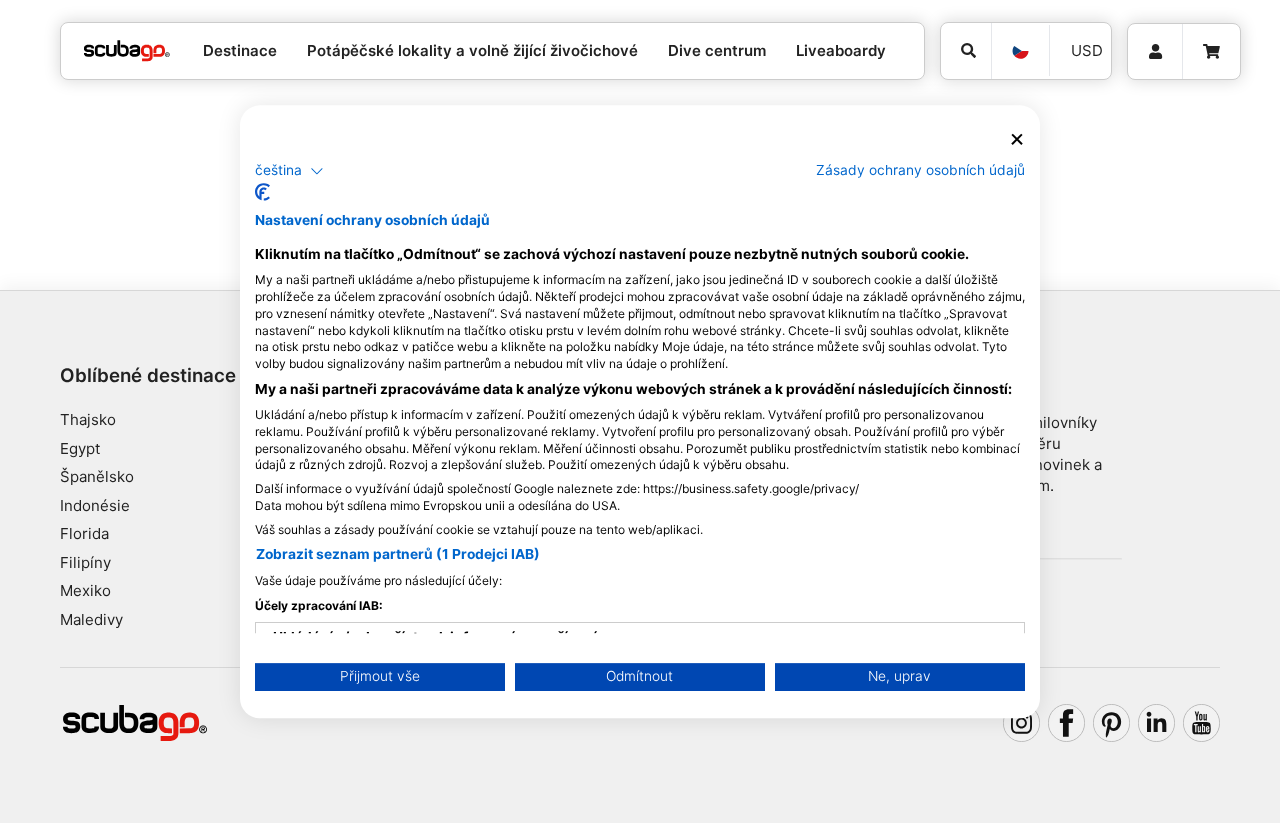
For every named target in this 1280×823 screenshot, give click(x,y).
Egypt (80, 448)
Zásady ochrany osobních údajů (920, 170)
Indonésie (95, 505)
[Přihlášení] (1155, 52)
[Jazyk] (1020, 51)
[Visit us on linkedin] (1157, 723)
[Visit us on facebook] (1067, 723)
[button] (289, 171)
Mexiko (85, 590)
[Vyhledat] (966, 51)
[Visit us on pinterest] (1112, 723)
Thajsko (88, 419)
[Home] (127, 51)
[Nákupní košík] (1211, 52)
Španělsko (97, 476)
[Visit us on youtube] (1202, 723)
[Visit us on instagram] (1022, 723)
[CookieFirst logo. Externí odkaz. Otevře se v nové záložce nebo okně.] (262, 192)
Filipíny (85, 562)
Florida (84, 533)
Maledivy (91, 619)
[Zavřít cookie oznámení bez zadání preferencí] (1017, 139)
